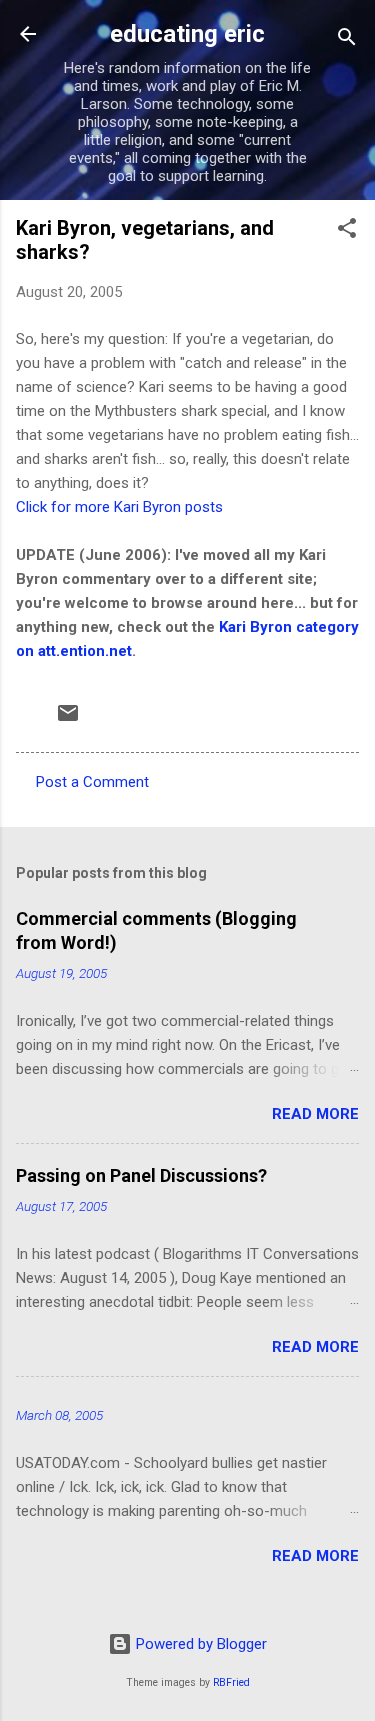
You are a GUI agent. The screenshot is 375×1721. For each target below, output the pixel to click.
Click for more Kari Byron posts (119, 507)
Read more (315, 1114)
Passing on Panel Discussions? (141, 1175)
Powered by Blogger (199, 1644)
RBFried (231, 1682)
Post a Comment (92, 782)
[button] (347, 231)
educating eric (187, 34)
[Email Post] (68, 720)
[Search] (347, 40)
